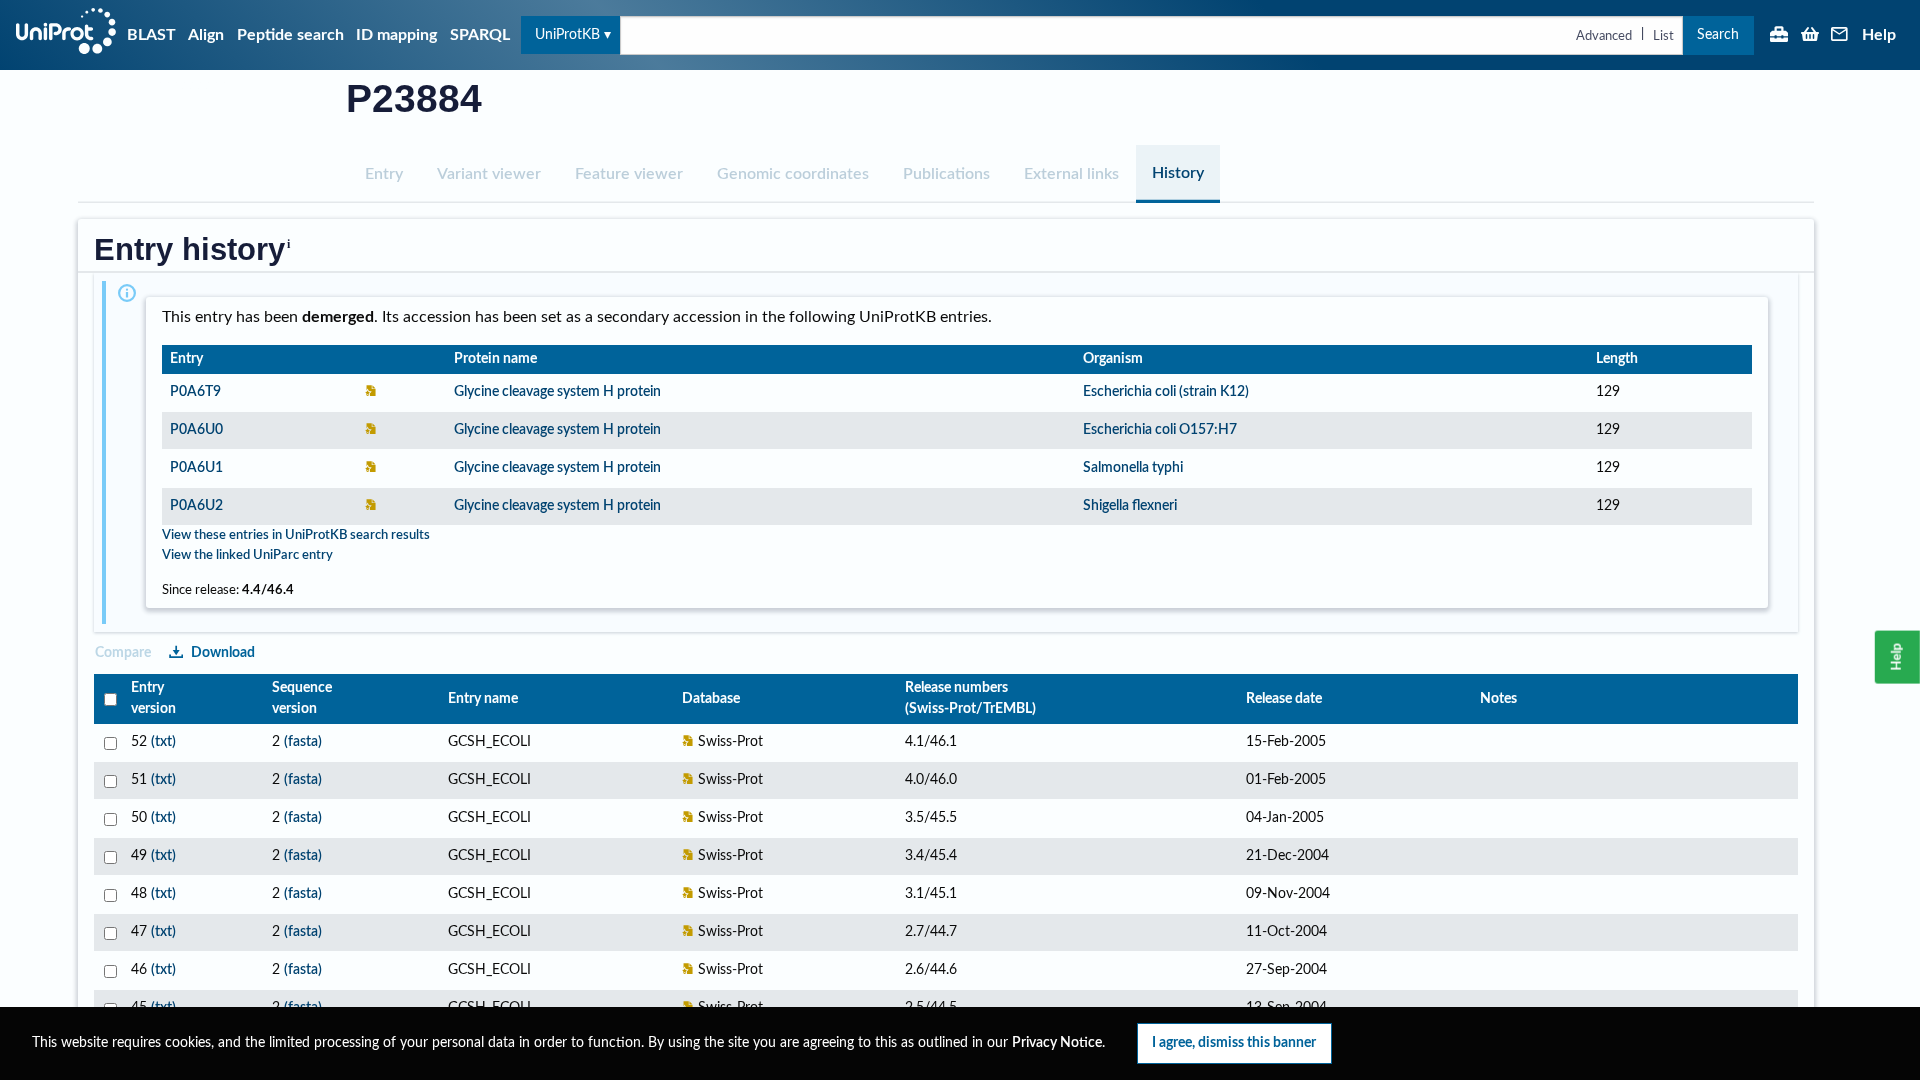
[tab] (384, 174)
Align (206, 35)
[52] (108, 742)
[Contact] (1840, 36)
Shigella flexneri (1130, 506)
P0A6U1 (196, 468)
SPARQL (480, 35)
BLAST (151, 35)
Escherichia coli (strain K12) (1166, 392)
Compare (123, 652)
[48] (108, 894)
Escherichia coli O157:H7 (1160, 430)
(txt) (163, 742)
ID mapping (396, 35)
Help (1879, 35)
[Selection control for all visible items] (108, 699)
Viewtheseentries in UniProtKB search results (296, 535)
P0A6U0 (196, 430)
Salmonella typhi (1133, 468)
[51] (108, 780)
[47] (108, 932)
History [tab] (1178, 173)
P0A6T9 (195, 392)
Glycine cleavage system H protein (557, 392)
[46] (108, 970)
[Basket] (1810, 36)
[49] (108, 856)
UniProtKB (567, 34)
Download (223, 652)
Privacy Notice (1057, 1043)
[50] (108, 818)
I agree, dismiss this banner (1234, 1042)
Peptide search (290, 35)
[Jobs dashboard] (1779, 36)
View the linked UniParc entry (247, 555)
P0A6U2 (196, 506)
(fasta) (303, 742)
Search (1718, 34)
